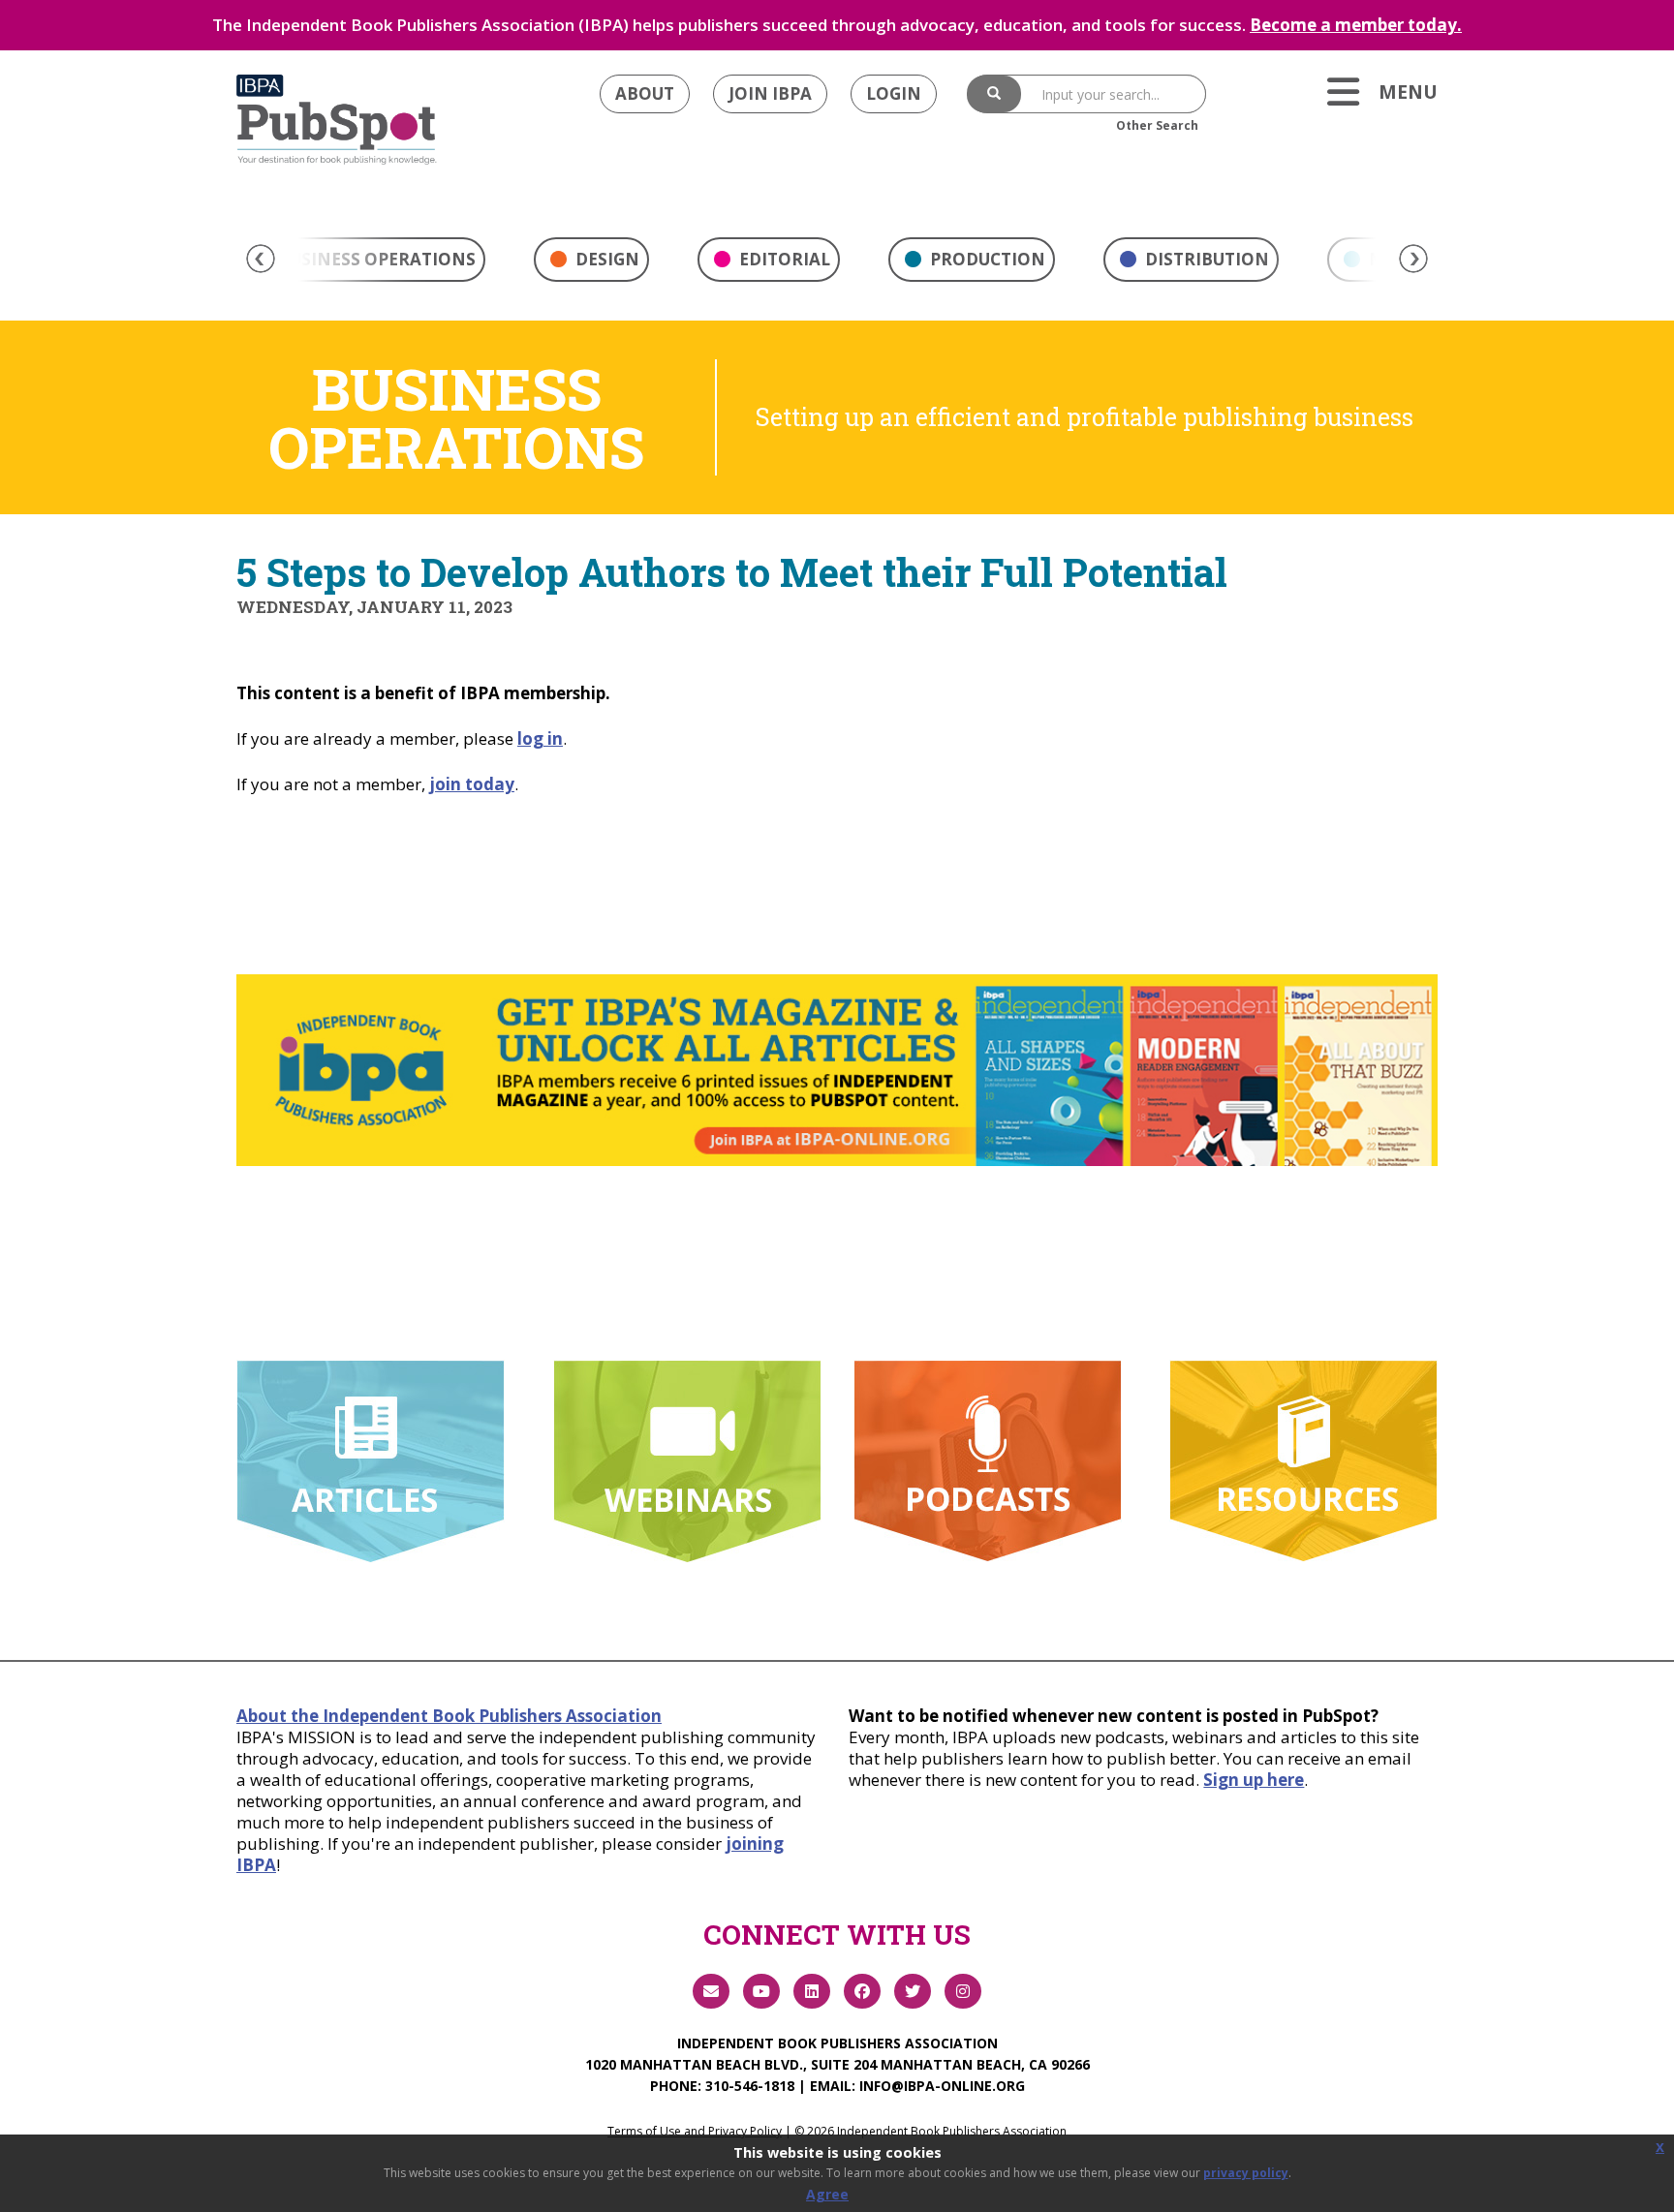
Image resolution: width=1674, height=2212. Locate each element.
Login (894, 93)
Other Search (1157, 125)
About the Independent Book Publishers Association (449, 1716)
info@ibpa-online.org (942, 2086)
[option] (591, 264)
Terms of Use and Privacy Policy (695, 2131)
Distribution (1205, 259)
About (645, 93)
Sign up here (1254, 1780)
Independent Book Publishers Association (837, 2043)
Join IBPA (770, 93)
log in (540, 738)
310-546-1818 (750, 2086)
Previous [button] (261, 259)
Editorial (783, 259)
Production (986, 259)
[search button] (994, 94)
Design (605, 259)
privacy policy (1246, 2173)
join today (472, 784)
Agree (827, 2194)
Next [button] (1413, 259)
